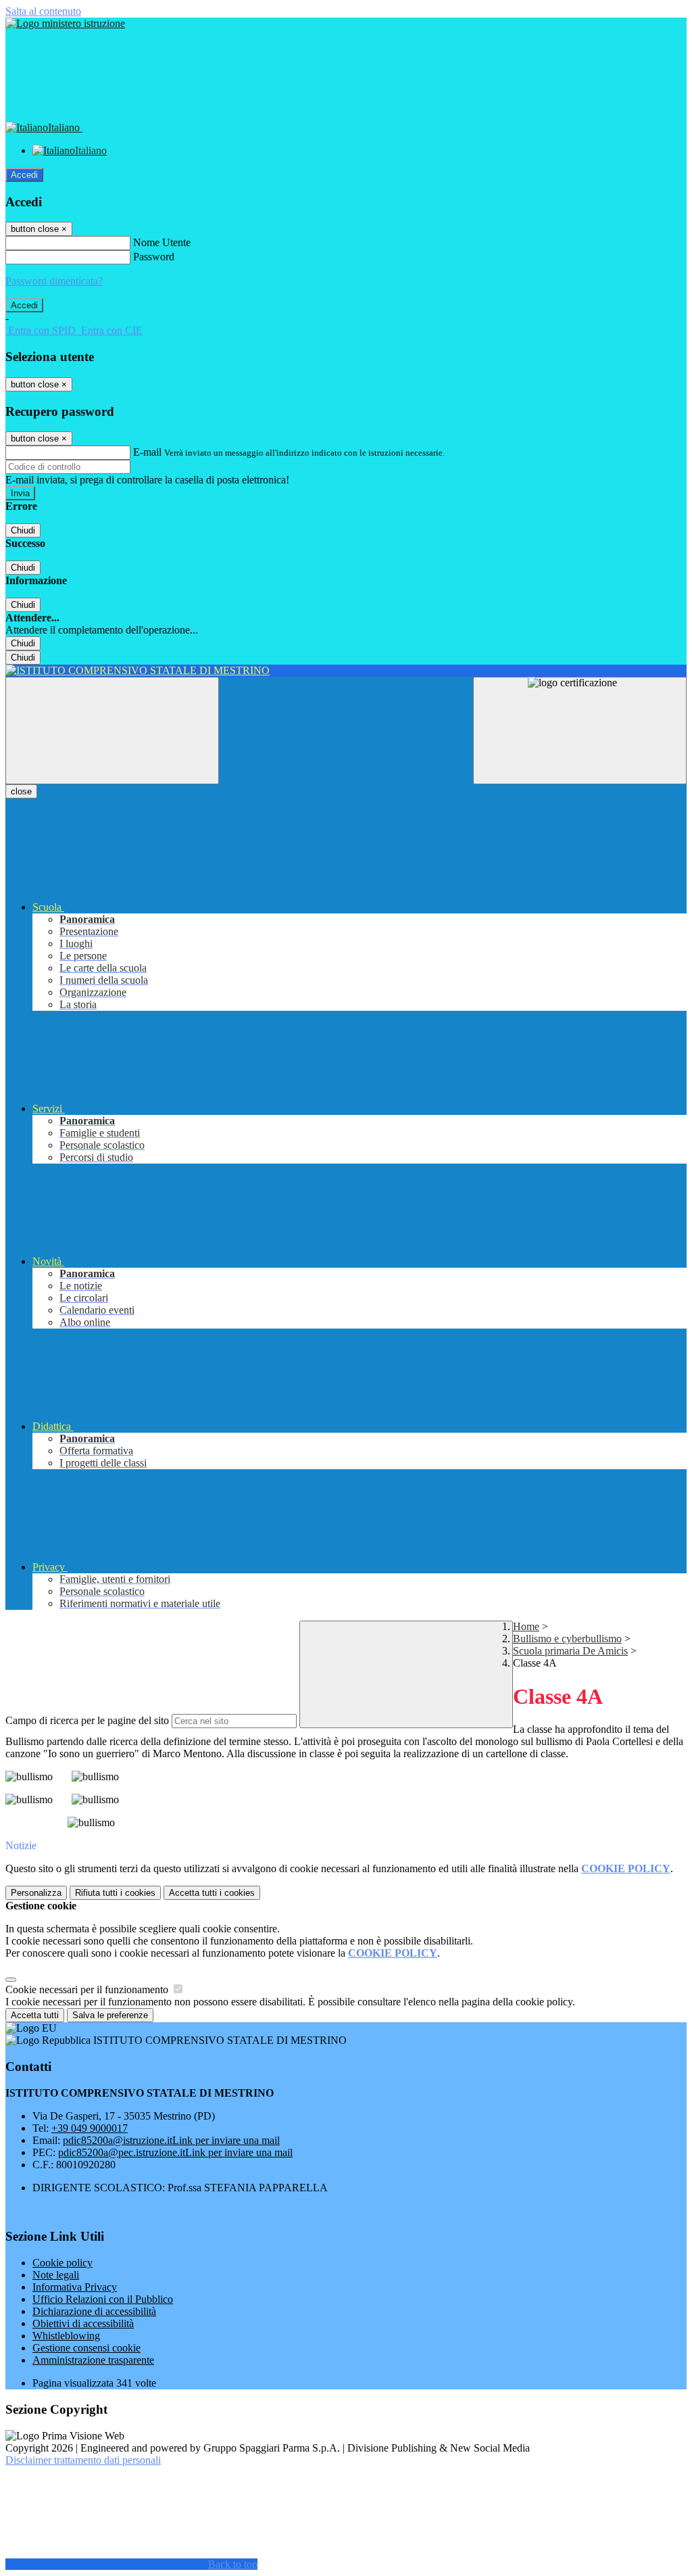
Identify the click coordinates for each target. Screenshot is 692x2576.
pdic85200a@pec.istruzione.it (175, 2152)
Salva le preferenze (110, 2015)
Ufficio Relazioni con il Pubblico (103, 2299)
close (21, 791)
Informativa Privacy (75, 2287)
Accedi (24, 175)
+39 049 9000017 (90, 2128)
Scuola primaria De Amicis (570, 1651)
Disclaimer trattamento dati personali (83, 2460)
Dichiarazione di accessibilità (94, 2311)
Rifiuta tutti (115, 1893)
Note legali (56, 2275)
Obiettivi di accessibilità (83, 2323)
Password (154, 257)
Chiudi (23, 530)
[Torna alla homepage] (346, 671)
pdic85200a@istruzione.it (171, 2140)
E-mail (147, 452)
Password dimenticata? (54, 281)
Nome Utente (162, 242)
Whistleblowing (66, 2336)
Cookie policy (63, 2263)
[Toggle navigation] (112, 731)
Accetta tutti (212, 1893)
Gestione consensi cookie (86, 2348)
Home (526, 1626)
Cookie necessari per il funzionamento (88, 1989)
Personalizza (36, 1893)
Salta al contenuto (43, 11)
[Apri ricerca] (580, 731)
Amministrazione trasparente (93, 2360)
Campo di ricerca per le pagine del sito (87, 1720)
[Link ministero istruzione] (65, 23)
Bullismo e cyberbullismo (567, 1639)
